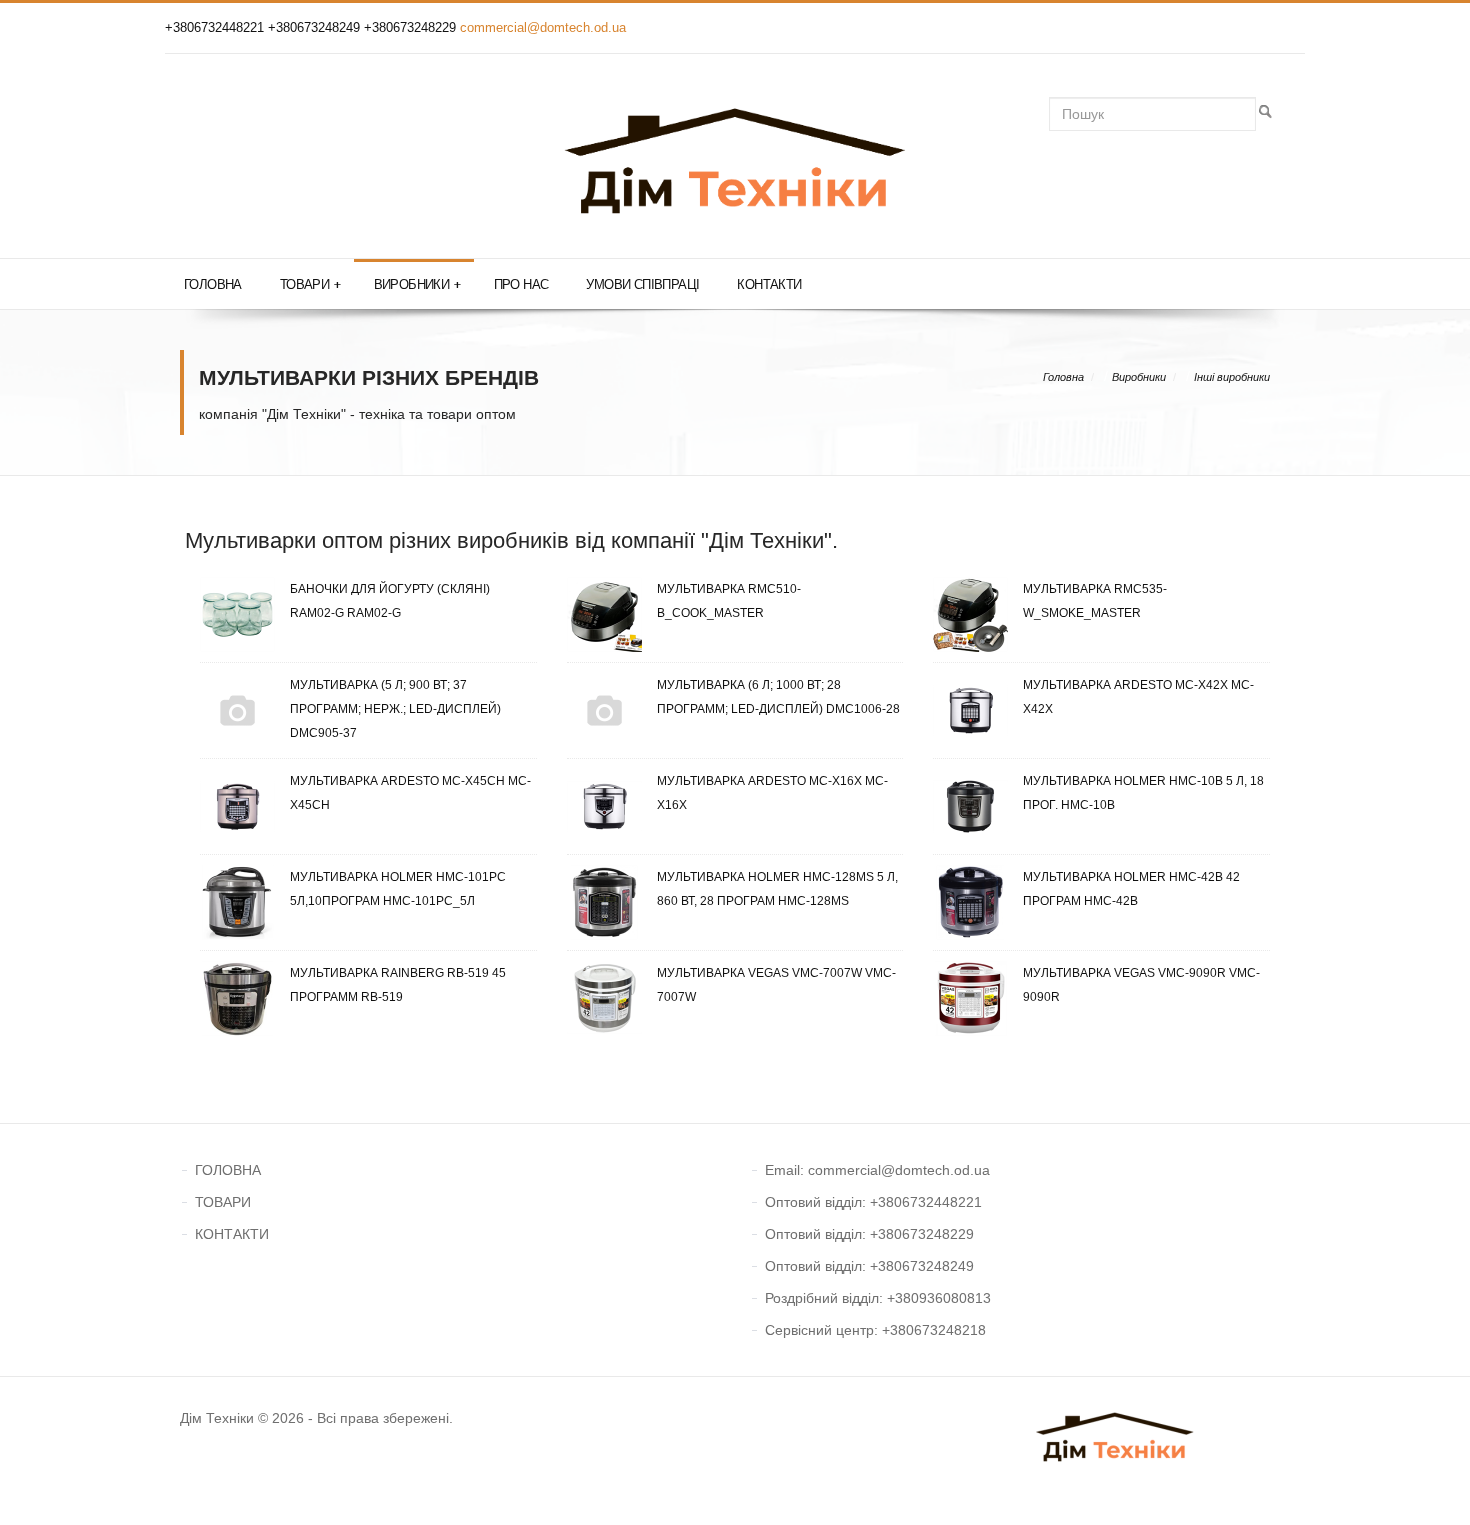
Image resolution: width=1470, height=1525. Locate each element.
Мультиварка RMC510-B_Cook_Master (729, 601)
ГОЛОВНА (228, 1170)
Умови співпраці (642, 284)
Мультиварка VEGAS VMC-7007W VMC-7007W (776, 985)
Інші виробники (1232, 377)
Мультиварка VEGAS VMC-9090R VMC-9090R (1141, 985)
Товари (310, 284)
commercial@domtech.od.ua (543, 27)
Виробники (417, 284)
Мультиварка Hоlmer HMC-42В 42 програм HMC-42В (1131, 889)
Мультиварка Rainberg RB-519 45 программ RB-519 (398, 985)
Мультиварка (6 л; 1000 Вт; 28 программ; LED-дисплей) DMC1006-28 (778, 697)
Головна (213, 284)
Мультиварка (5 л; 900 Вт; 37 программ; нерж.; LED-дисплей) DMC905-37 (395, 709)
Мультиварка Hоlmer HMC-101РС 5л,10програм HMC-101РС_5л (398, 889)
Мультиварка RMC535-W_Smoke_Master (1095, 601)
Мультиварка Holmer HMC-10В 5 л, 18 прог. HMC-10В (1143, 793)
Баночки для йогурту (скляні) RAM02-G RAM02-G (390, 601)
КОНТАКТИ (232, 1234)
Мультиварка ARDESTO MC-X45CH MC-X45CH (410, 793)
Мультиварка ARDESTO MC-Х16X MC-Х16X (772, 793)
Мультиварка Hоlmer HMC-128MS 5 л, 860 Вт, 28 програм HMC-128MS (777, 889)
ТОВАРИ (223, 1202)
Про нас (521, 284)
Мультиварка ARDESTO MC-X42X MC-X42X (1138, 697)
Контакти (769, 284)
